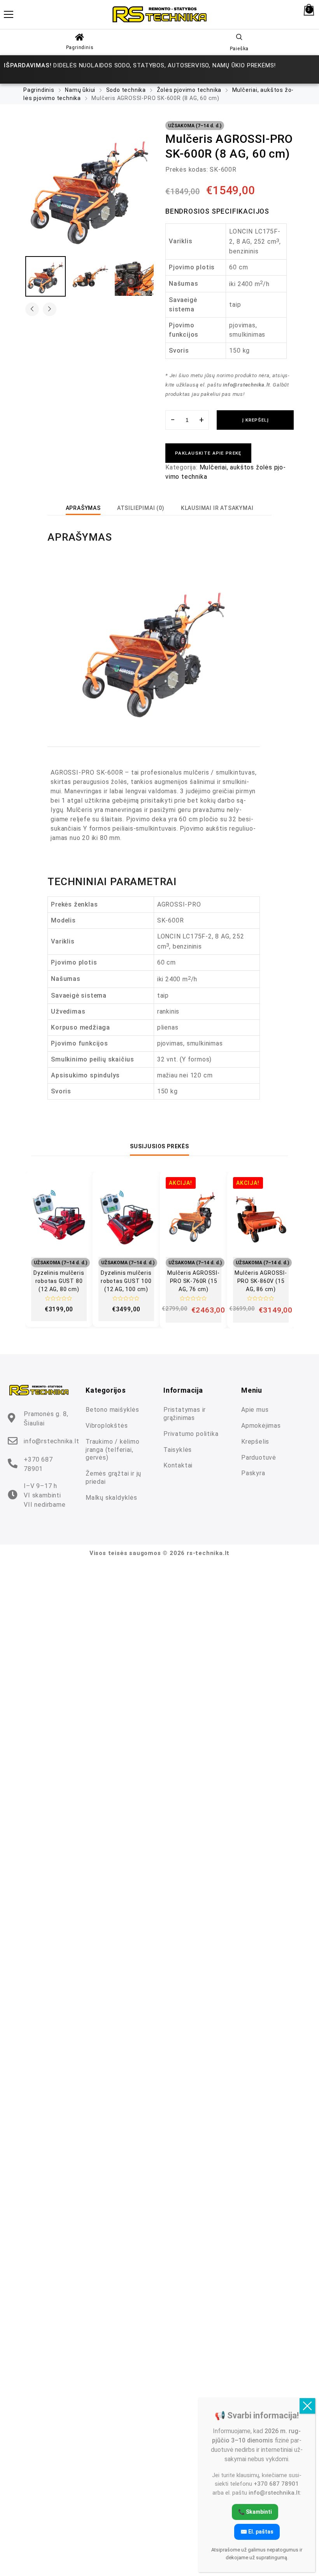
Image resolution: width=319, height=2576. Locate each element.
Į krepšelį (255, 420)
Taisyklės (178, 1450)
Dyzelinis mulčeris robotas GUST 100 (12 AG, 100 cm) (126, 1281)
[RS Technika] (159, 14)
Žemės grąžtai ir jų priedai (113, 1478)
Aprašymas (83, 508)
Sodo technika (126, 90)
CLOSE (307, 2406)
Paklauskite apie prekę (208, 453)
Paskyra (253, 1473)
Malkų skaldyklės (111, 1498)
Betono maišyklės (112, 1410)
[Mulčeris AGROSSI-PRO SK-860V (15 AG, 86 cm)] (261, 1217)
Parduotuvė (259, 1458)
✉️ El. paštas (257, 2532)
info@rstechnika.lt (51, 1441)
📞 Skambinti (255, 2512)
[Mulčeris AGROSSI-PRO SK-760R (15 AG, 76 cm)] (194, 1217)
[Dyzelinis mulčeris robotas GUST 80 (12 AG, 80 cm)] (59, 1217)
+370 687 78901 (38, 1464)
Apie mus (255, 1410)
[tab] (83, 508)
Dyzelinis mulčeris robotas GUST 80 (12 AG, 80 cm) (59, 1281)
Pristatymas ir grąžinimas (185, 1414)
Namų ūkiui (80, 90)
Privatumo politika (191, 1434)
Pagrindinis (80, 47)
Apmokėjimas (261, 1426)
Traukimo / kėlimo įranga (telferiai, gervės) (113, 1450)
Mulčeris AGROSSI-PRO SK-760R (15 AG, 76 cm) (194, 1281)
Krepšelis (255, 1442)
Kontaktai (178, 1465)
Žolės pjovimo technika (189, 90)
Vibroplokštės (107, 1426)
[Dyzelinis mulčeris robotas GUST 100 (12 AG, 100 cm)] (126, 1217)
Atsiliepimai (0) (141, 508)
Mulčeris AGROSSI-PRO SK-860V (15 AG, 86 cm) (261, 1281)
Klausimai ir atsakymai (217, 508)
